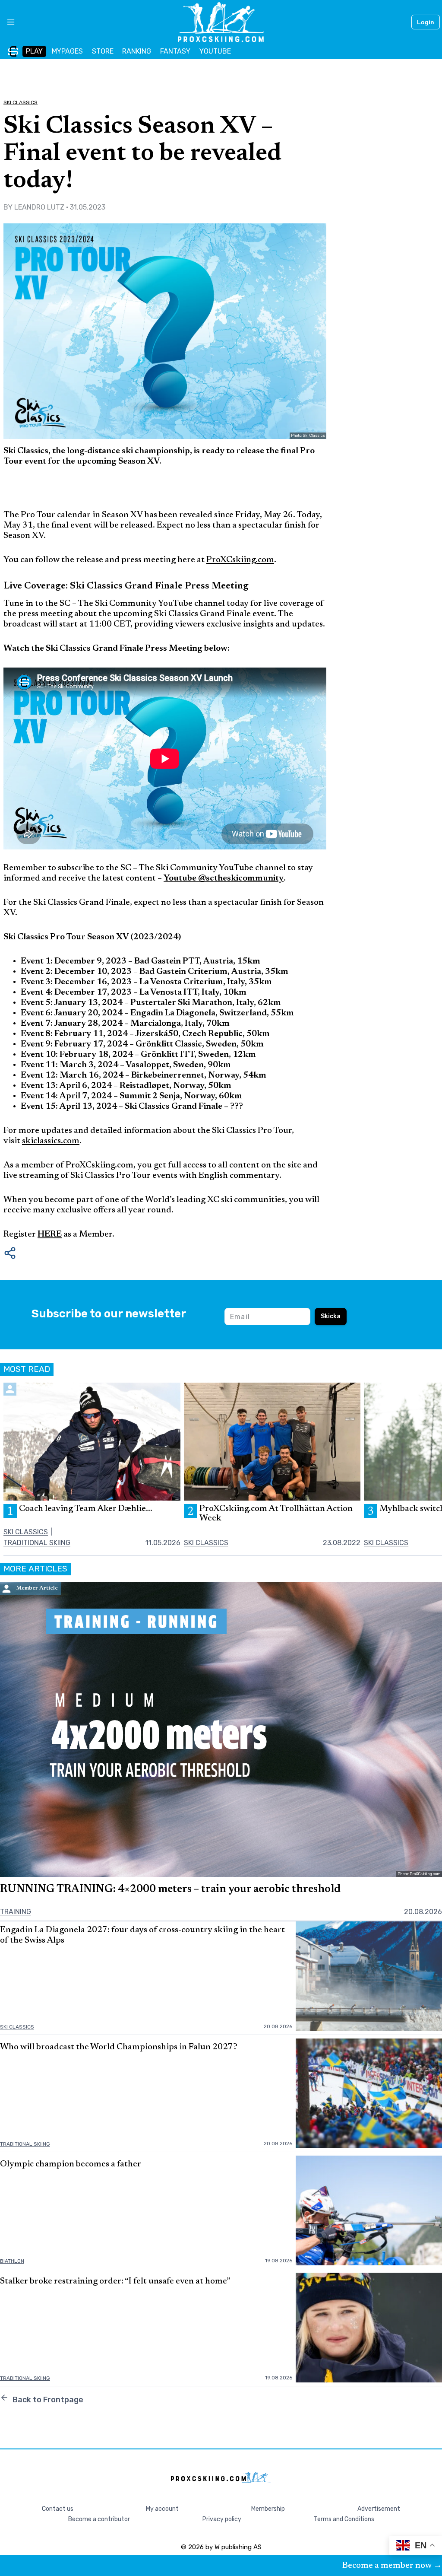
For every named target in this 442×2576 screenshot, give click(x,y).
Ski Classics (21, 102)
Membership (268, 2509)
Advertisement (379, 2509)
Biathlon (12, 2261)
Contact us (58, 2509)
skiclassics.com (51, 1141)
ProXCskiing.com (240, 560)
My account (162, 2509)
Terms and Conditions (344, 2519)
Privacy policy (222, 2519)
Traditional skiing (37, 1543)
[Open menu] (8, 22)
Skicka (331, 1316)
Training (16, 1912)
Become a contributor (99, 2519)
